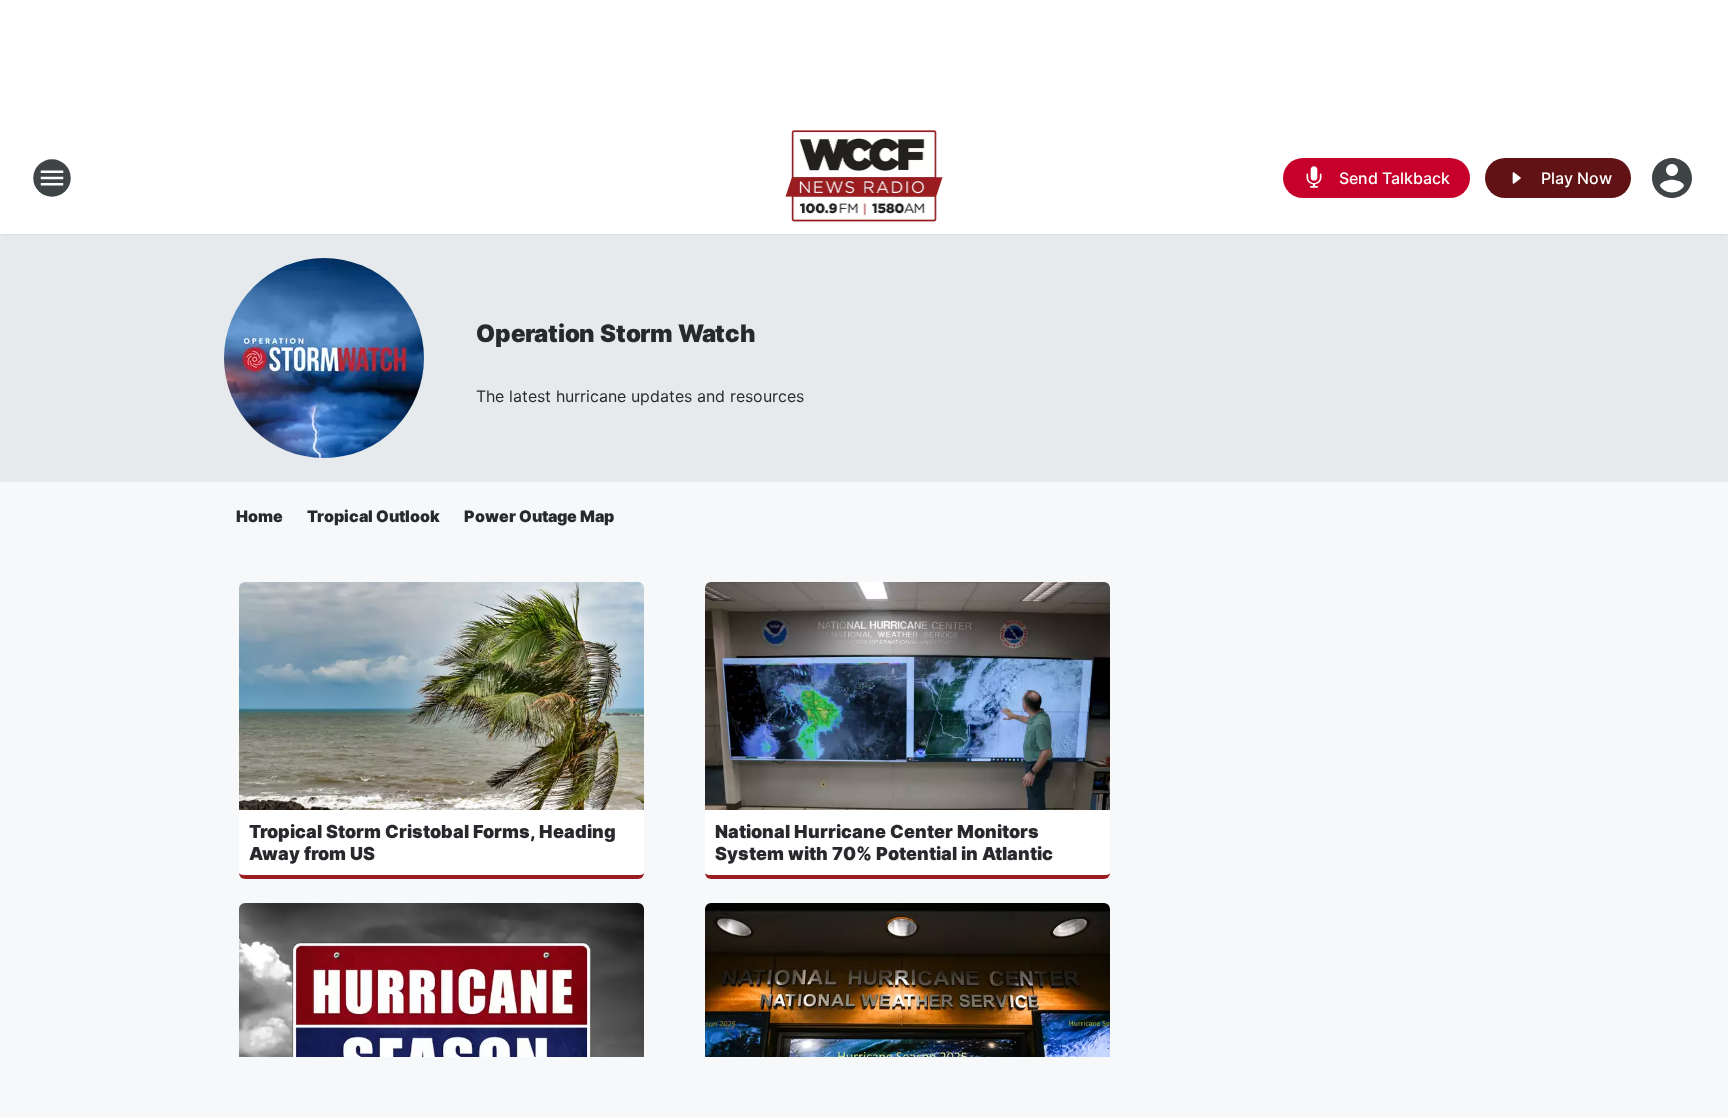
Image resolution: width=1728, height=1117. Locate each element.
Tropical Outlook (373, 516)
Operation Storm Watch (616, 333)
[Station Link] (864, 178)
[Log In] (1674, 178)
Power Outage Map (539, 516)
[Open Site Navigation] (52, 178)
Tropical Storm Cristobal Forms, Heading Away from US (432, 842)
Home (259, 516)
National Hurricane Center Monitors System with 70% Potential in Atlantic (884, 842)
